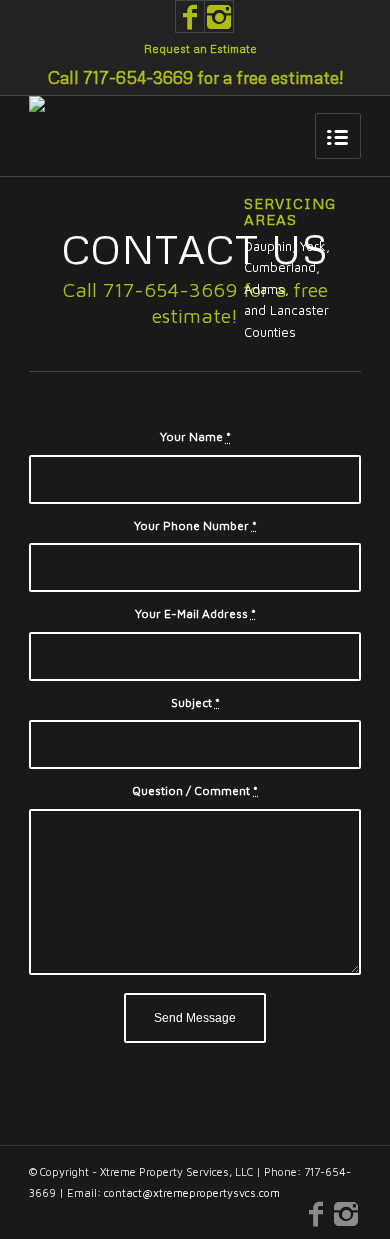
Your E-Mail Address (195, 613)
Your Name (195, 436)
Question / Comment (195, 790)
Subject (195, 702)
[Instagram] (219, 16)
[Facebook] (190, 16)
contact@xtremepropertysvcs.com (192, 1192)
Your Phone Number (195, 525)
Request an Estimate (200, 48)
